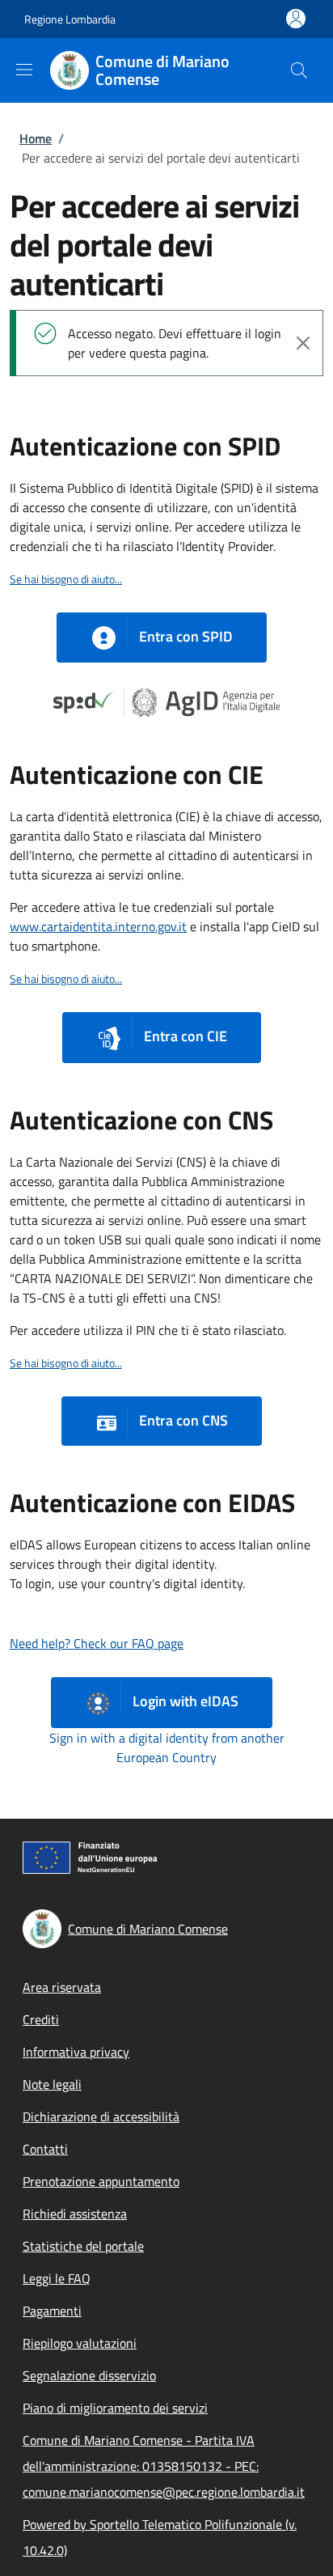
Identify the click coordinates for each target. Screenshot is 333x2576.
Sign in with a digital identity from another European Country (167, 1748)
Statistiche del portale (83, 2246)
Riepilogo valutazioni (80, 2343)
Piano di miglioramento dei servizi (115, 2408)
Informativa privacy (76, 2052)
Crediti (41, 2019)
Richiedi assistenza (75, 2214)
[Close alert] (303, 343)
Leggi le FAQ (57, 2278)
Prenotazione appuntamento (101, 2181)
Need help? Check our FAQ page (97, 1643)
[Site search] (299, 70)
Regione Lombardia (70, 19)
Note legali (52, 2084)
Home (36, 138)
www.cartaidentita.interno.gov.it (98, 926)
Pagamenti (52, 2311)
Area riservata (62, 1987)
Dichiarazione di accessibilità (101, 2116)
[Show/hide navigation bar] (24, 70)
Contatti (45, 2149)
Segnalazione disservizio (89, 2375)
